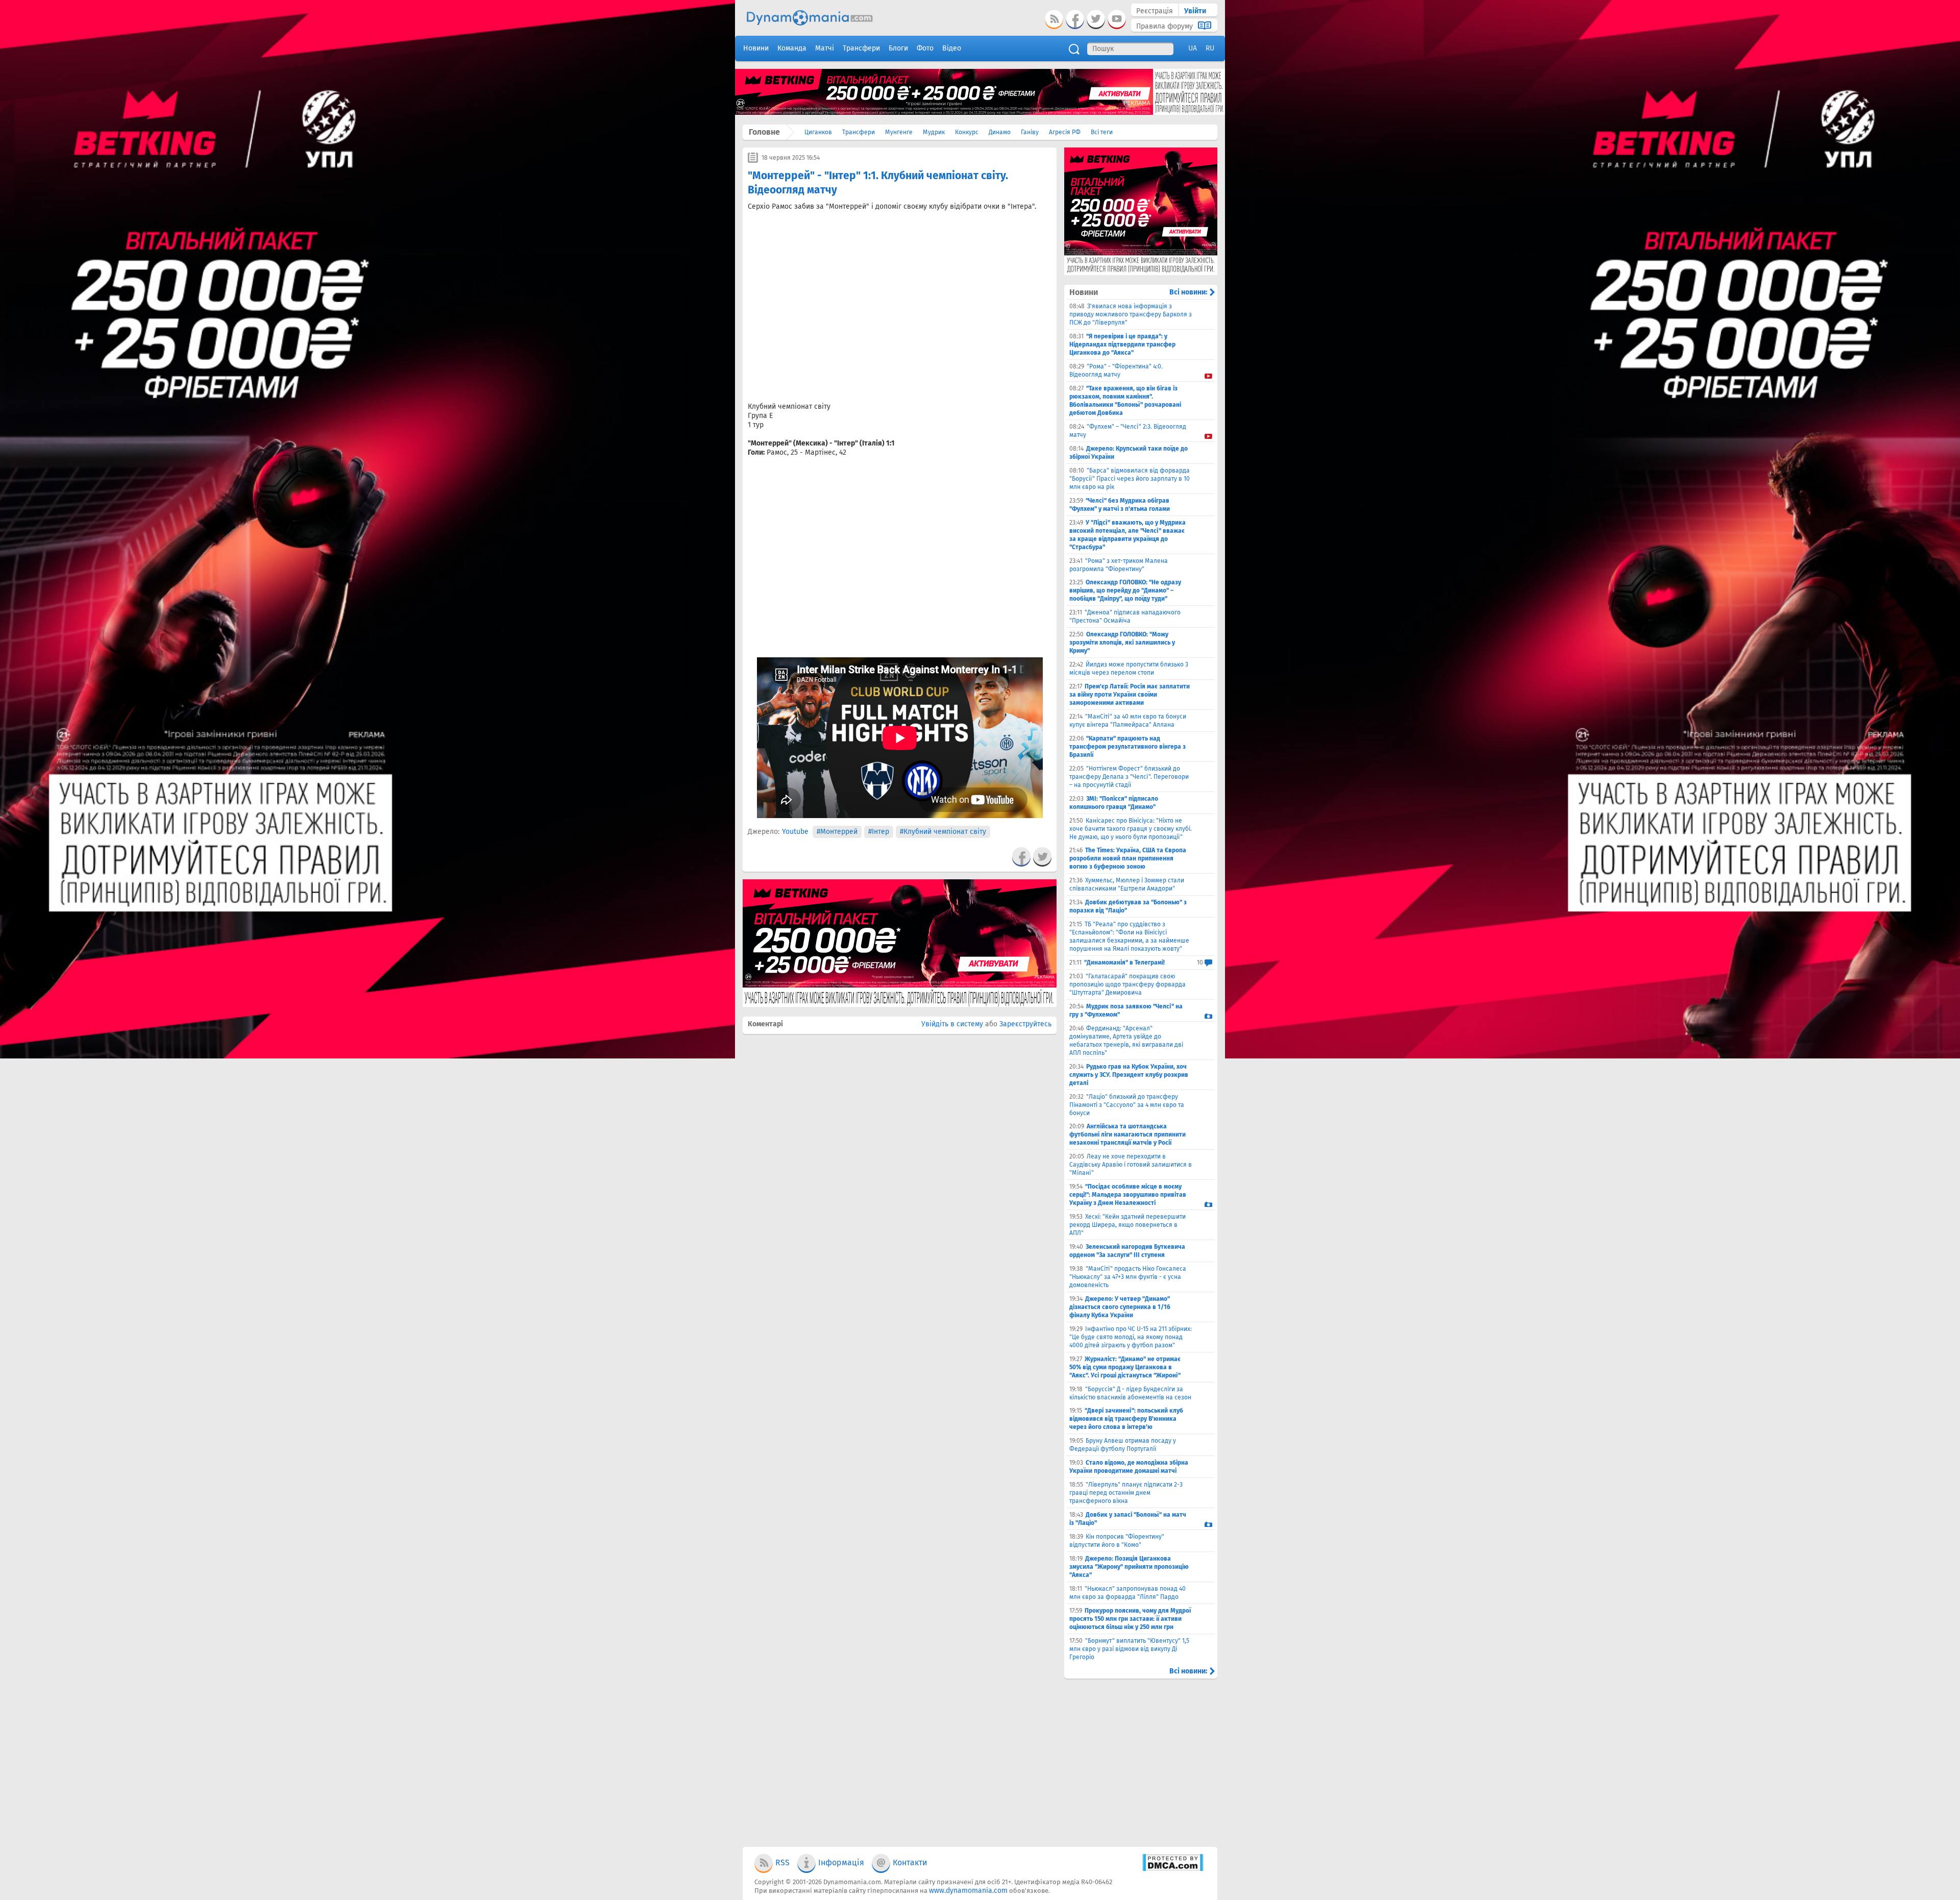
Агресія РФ (1065, 132)
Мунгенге (899, 132)
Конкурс (967, 132)
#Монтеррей (837, 832)
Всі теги (1102, 132)
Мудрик (934, 132)
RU (1210, 48)
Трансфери (859, 132)
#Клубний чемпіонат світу (943, 832)
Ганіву (1030, 132)
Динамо (1000, 132)
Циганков (818, 132)
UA (1193, 48)
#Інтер (879, 832)
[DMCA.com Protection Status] (1173, 1869)
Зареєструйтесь (1025, 1024)
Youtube (795, 832)
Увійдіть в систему (952, 1024)
